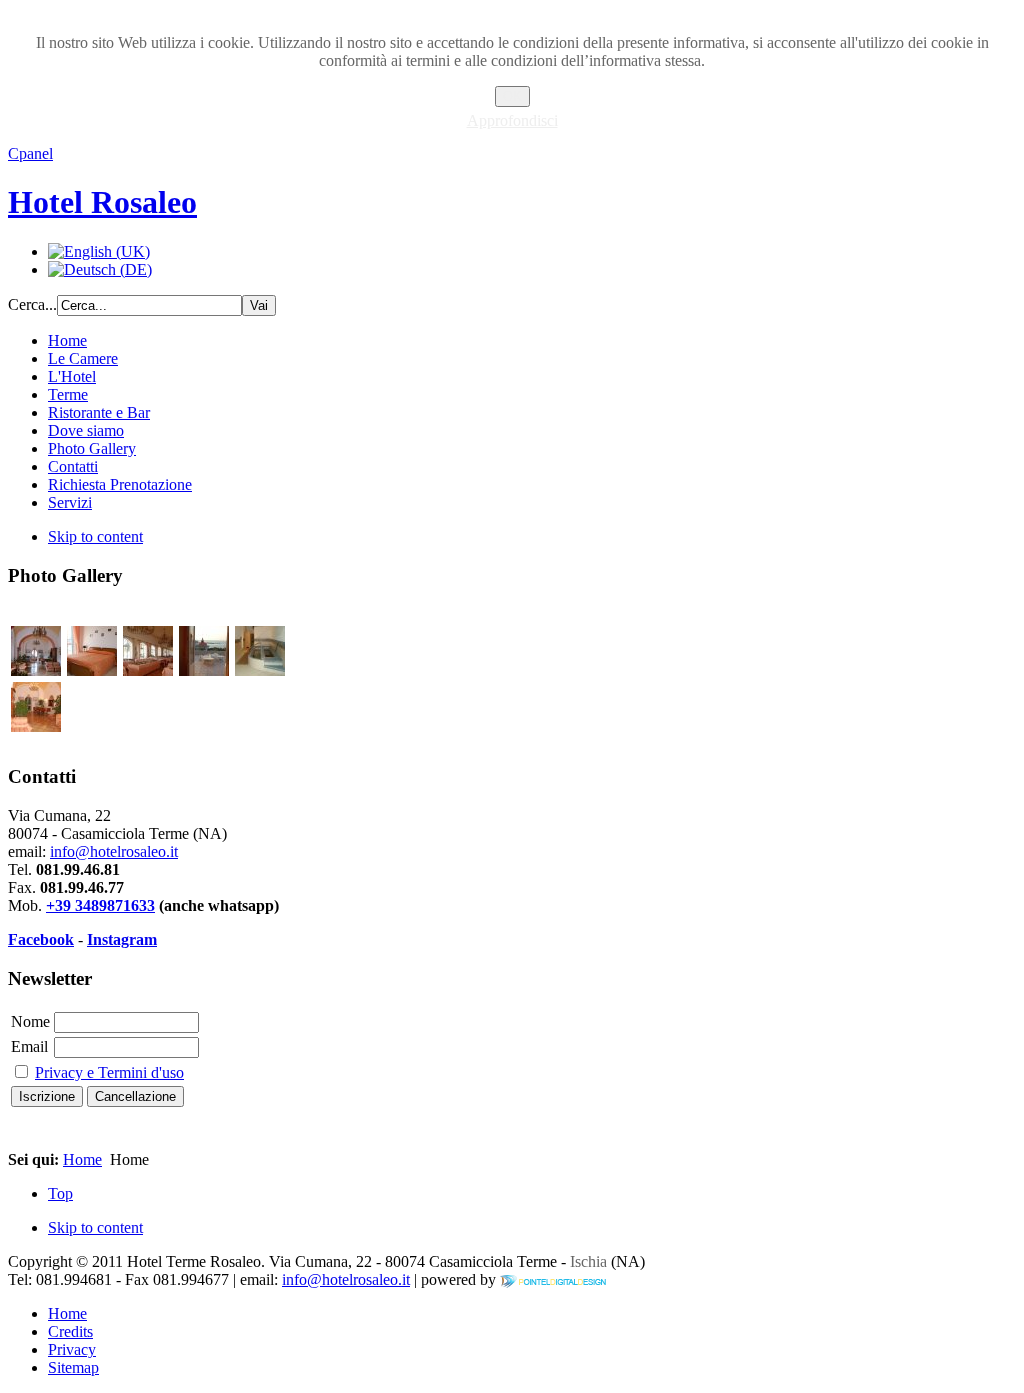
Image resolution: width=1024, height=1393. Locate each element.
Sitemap (73, 1367)
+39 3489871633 (100, 905)
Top (60, 1193)
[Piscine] (260, 670)
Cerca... (32, 304)
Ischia (586, 1261)
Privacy (72, 1349)
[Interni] (36, 670)
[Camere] (92, 670)
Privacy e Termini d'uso (109, 1072)
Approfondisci (512, 120)
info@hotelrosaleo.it (114, 851)
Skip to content (95, 536)
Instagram (122, 939)
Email (29, 1046)
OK (512, 96)
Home (82, 1159)
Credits (70, 1331)
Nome (30, 1021)
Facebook (41, 939)
